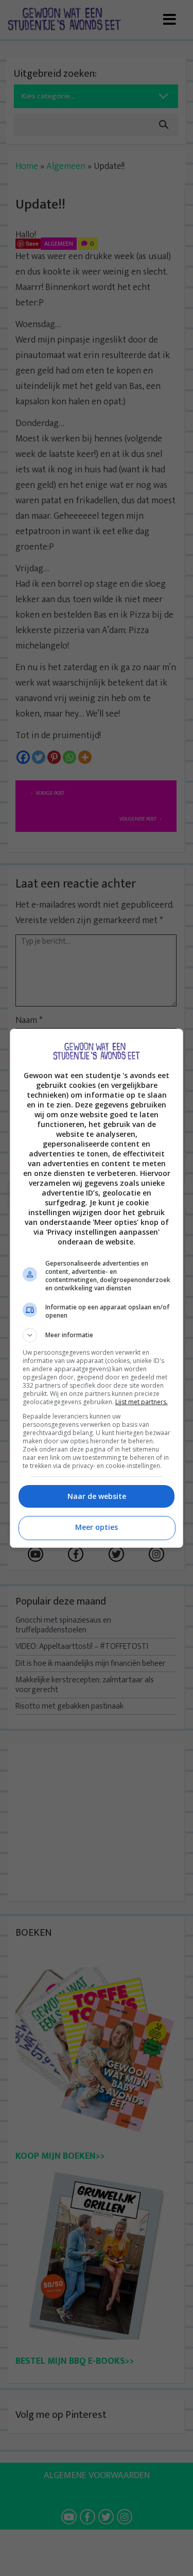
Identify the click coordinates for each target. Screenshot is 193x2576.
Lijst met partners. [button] (142, 1402)
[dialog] (97, 1288)
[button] (97, 1335)
